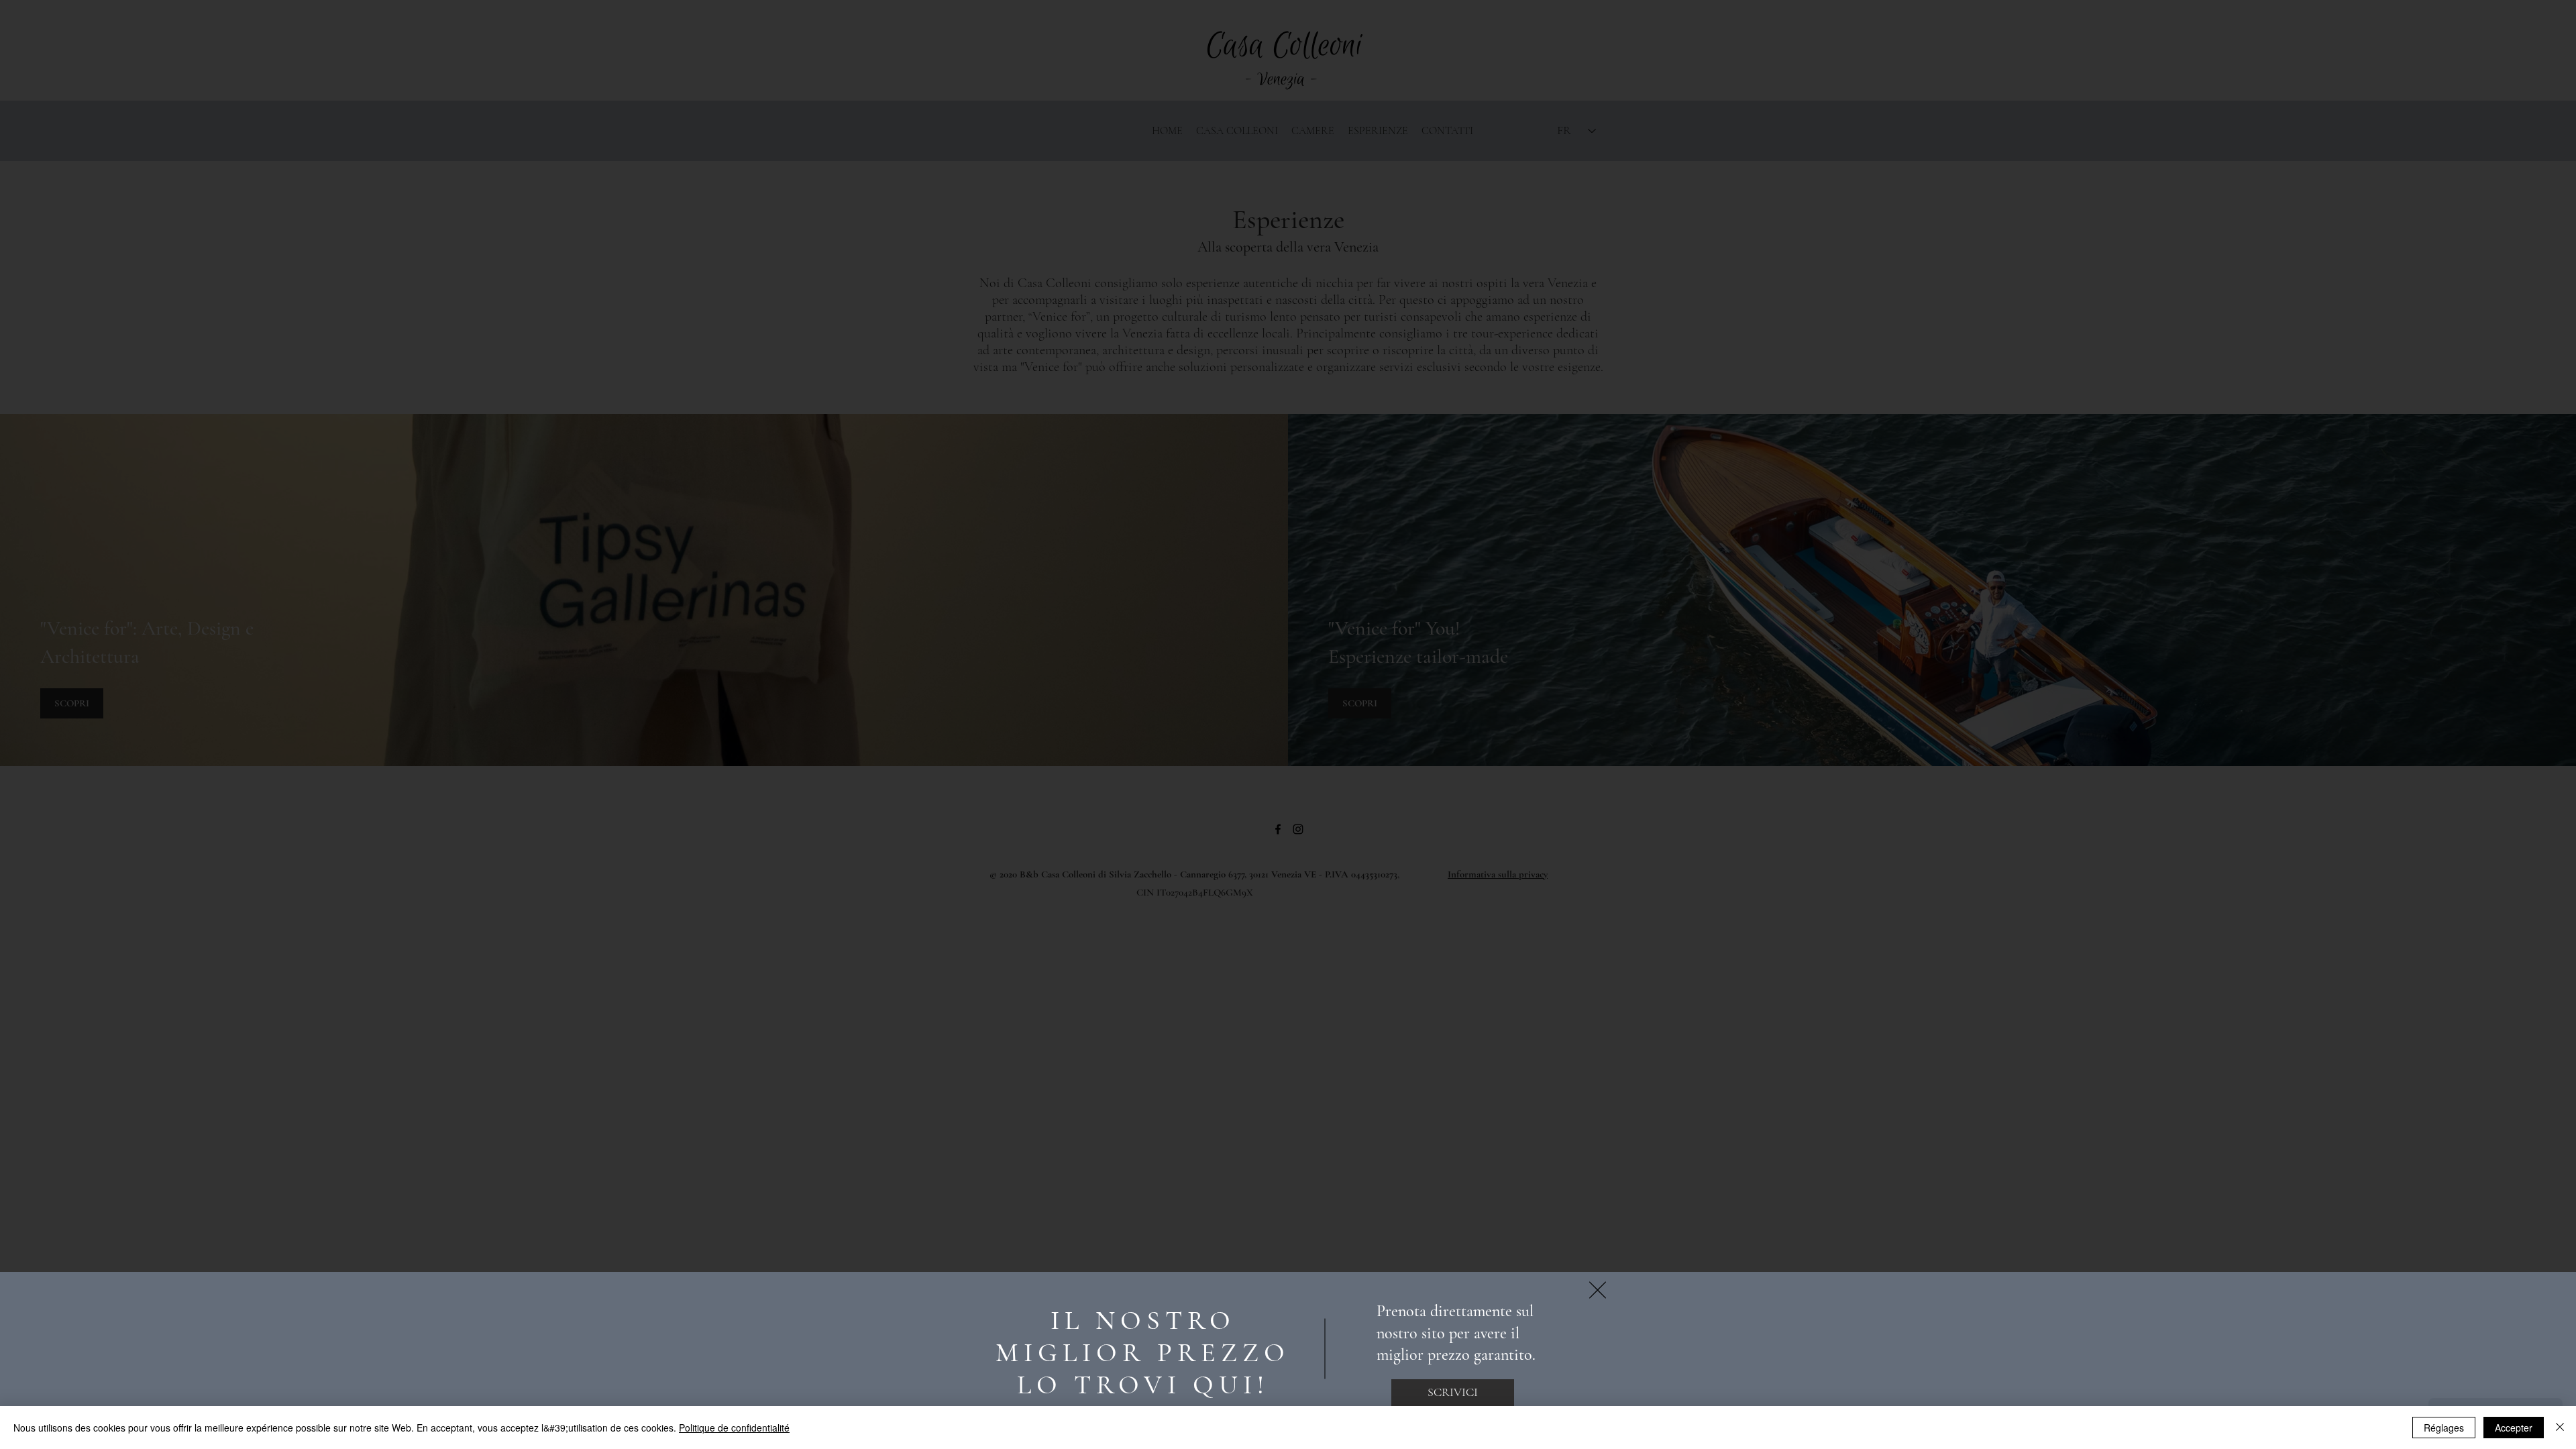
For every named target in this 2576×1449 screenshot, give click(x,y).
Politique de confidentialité (734, 1428)
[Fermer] (2560, 1428)
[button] (1598, 1290)
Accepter (2514, 1428)
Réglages (2444, 1428)
